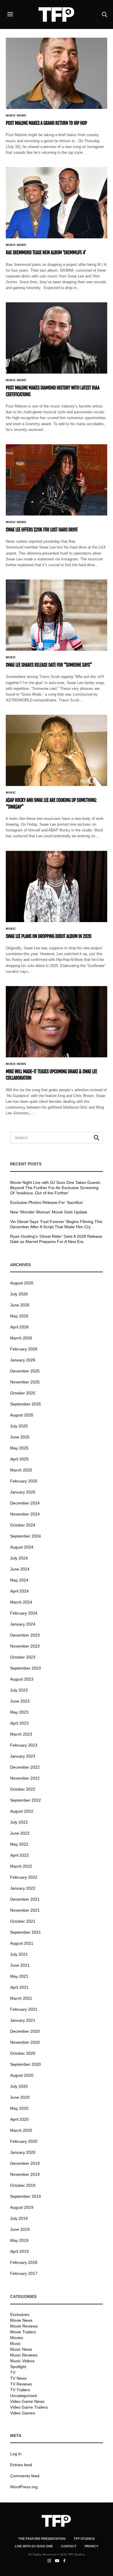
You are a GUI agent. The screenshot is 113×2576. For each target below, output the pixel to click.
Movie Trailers (23, 2332)
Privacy (91, 2546)
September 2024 (25, 1536)
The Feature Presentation (42, 2539)
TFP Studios (84, 2539)
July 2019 (19, 2218)
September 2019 (25, 2196)
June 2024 (20, 1569)
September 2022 (25, 1800)
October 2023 (23, 1657)
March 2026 (21, 1338)
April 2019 (19, 2251)
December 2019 (25, 2163)
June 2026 (20, 1305)
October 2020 (23, 2053)
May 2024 (19, 1580)
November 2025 (25, 1382)
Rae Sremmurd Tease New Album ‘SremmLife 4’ (46, 253)
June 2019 (20, 2229)
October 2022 (23, 1789)
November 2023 (25, 1646)
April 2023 (19, 1723)
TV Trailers (20, 2390)
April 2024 (19, 1591)
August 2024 (22, 1547)
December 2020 (25, 2031)
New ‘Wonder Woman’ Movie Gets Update (49, 1212)
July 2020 (19, 2086)
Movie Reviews (24, 2326)
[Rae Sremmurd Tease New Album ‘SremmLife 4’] (57, 203)
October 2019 (23, 2185)
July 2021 (19, 1954)
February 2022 (24, 1877)
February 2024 (24, 1613)
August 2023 (22, 1679)
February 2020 (24, 2141)
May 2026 (19, 1316)
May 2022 (19, 1844)
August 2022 (22, 1811)
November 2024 (25, 1514)
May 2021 (19, 1976)
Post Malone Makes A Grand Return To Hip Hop (46, 123)
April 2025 (19, 1459)
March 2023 (21, 1734)
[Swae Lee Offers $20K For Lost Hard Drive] (57, 480)
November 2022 (25, 1778)
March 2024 (21, 1602)
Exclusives (20, 2314)
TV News (18, 2378)
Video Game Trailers (29, 2407)
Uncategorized (23, 2396)
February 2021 (24, 2009)
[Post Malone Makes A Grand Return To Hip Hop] (57, 73)
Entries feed (21, 2465)
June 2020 (20, 2097)
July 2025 (19, 1426)
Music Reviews (24, 2355)
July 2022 (19, 1822)
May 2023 (19, 1712)
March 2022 (21, 1866)
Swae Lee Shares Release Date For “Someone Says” (49, 665)
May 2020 (19, 2108)
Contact (69, 2546)
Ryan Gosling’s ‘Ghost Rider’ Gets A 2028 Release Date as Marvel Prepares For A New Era (56, 1239)
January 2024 (23, 1624)
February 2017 (24, 2273)
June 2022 (20, 1833)
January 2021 (23, 2020)
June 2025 (20, 1437)
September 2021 (25, 1932)
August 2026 (22, 1283)
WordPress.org (24, 2487)
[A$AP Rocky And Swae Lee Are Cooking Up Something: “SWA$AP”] (57, 750)
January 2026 (23, 1360)
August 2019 (22, 2207)
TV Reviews (21, 2384)
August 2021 (22, 1943)
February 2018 (24, 2262)
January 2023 (23, 1756)
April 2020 (19, 2119)
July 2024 (19, 1558)
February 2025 (24, 1481)
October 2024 (23, 1525)
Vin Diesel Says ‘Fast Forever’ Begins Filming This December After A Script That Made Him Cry (56, 1224)
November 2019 (25, 2174)
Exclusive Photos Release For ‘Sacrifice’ (47, 1202)
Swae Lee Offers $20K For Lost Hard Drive (42, 530)
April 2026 (19, 1327)
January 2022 (23, 1888)
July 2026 (19, 1294)
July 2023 (19, 1690)
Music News (16, 116)
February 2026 (24, 1349)
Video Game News (27, 2401)
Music (11, 657)
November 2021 (25, 1910)
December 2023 (25, 1635)
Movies (17, 2338)
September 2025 (25, 1404)
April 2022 (19, 1855)
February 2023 (24, 1745)
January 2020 (23, 2152)
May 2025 (19, 1448)
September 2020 (25, 2064)
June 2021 (20, 1965)
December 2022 (25, 1767)
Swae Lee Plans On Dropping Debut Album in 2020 (49, 936)
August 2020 (22, 2075)
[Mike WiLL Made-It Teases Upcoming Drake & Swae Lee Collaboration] (57, 1022)
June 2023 (20, 1701)
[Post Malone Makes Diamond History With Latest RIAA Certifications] (57, 338)
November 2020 (25, 2042)
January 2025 (23, 1492)
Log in (16, 2454)
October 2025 (23, 1393)
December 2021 (25, 1899)
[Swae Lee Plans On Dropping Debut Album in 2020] (57, 886)
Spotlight (18, 2367)
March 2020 (21, 2130)
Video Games (23, 2413)
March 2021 (21, 1998)
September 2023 (25, 1668)
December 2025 (25, 1371)
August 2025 (22, 1415)
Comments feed (25, 2476)
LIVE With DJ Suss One (34, 2546)
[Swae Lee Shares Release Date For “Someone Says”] (57, 615)
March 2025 (21, 1470)
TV (13, 2372)
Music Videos (22, 2361)
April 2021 (19, 1987)
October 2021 (23, 1921)
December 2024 (25, 1503)
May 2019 (19, 2240)
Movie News (21, 2320)
